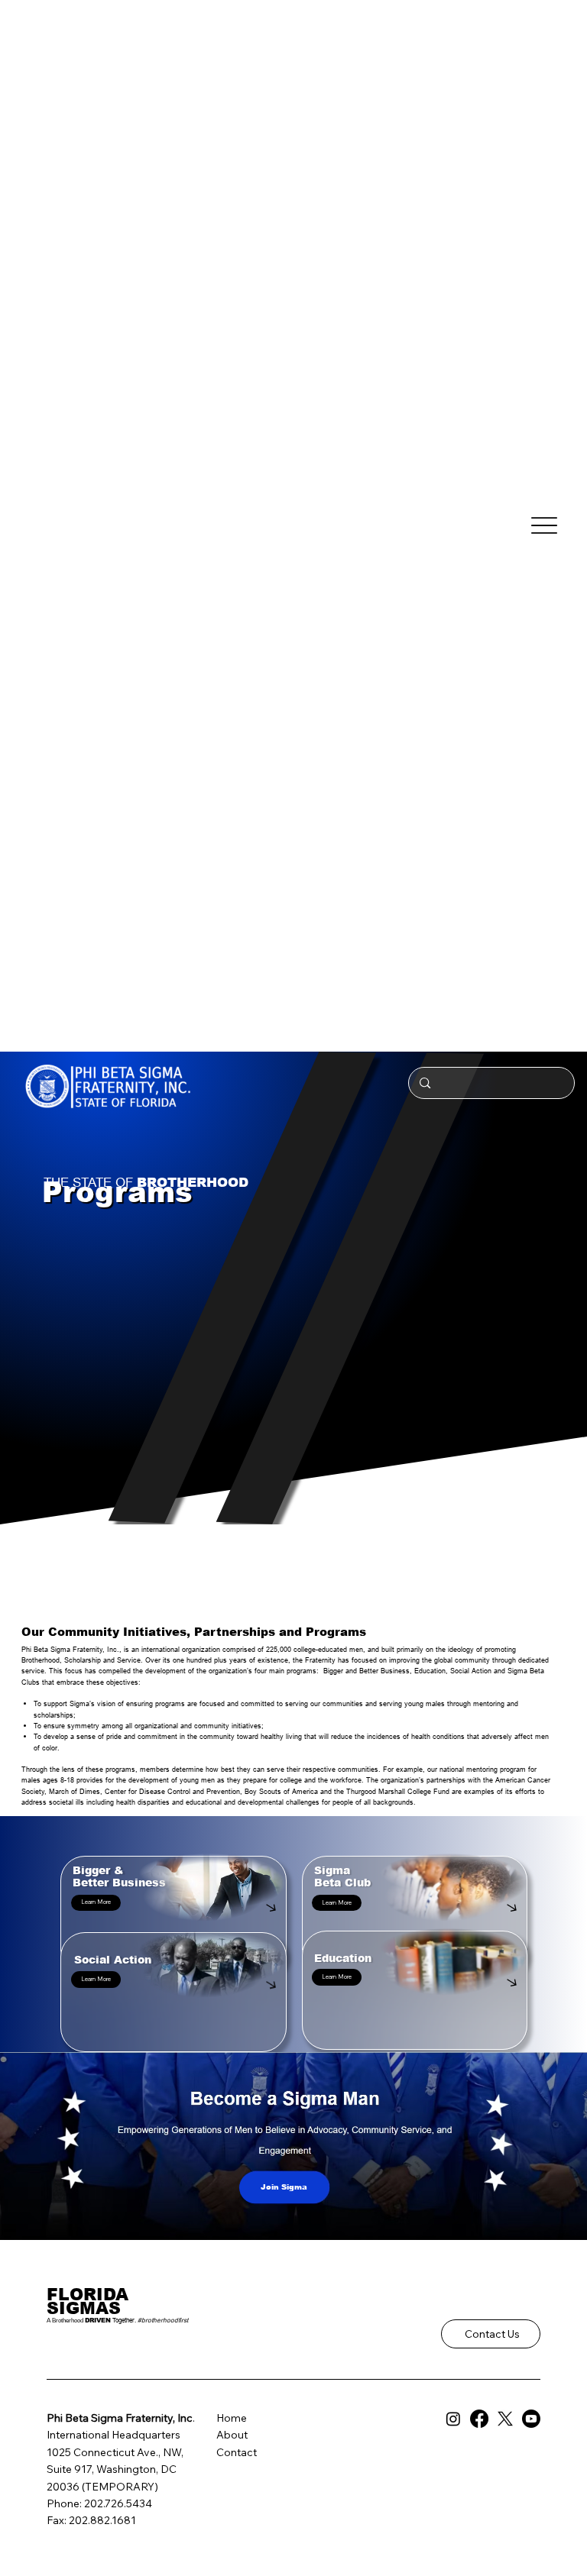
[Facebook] (479, 2419)
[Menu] (545, 526)
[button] (96, 1903)
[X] (505, 2419)
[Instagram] (453, 2419)
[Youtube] (531, 2419)
